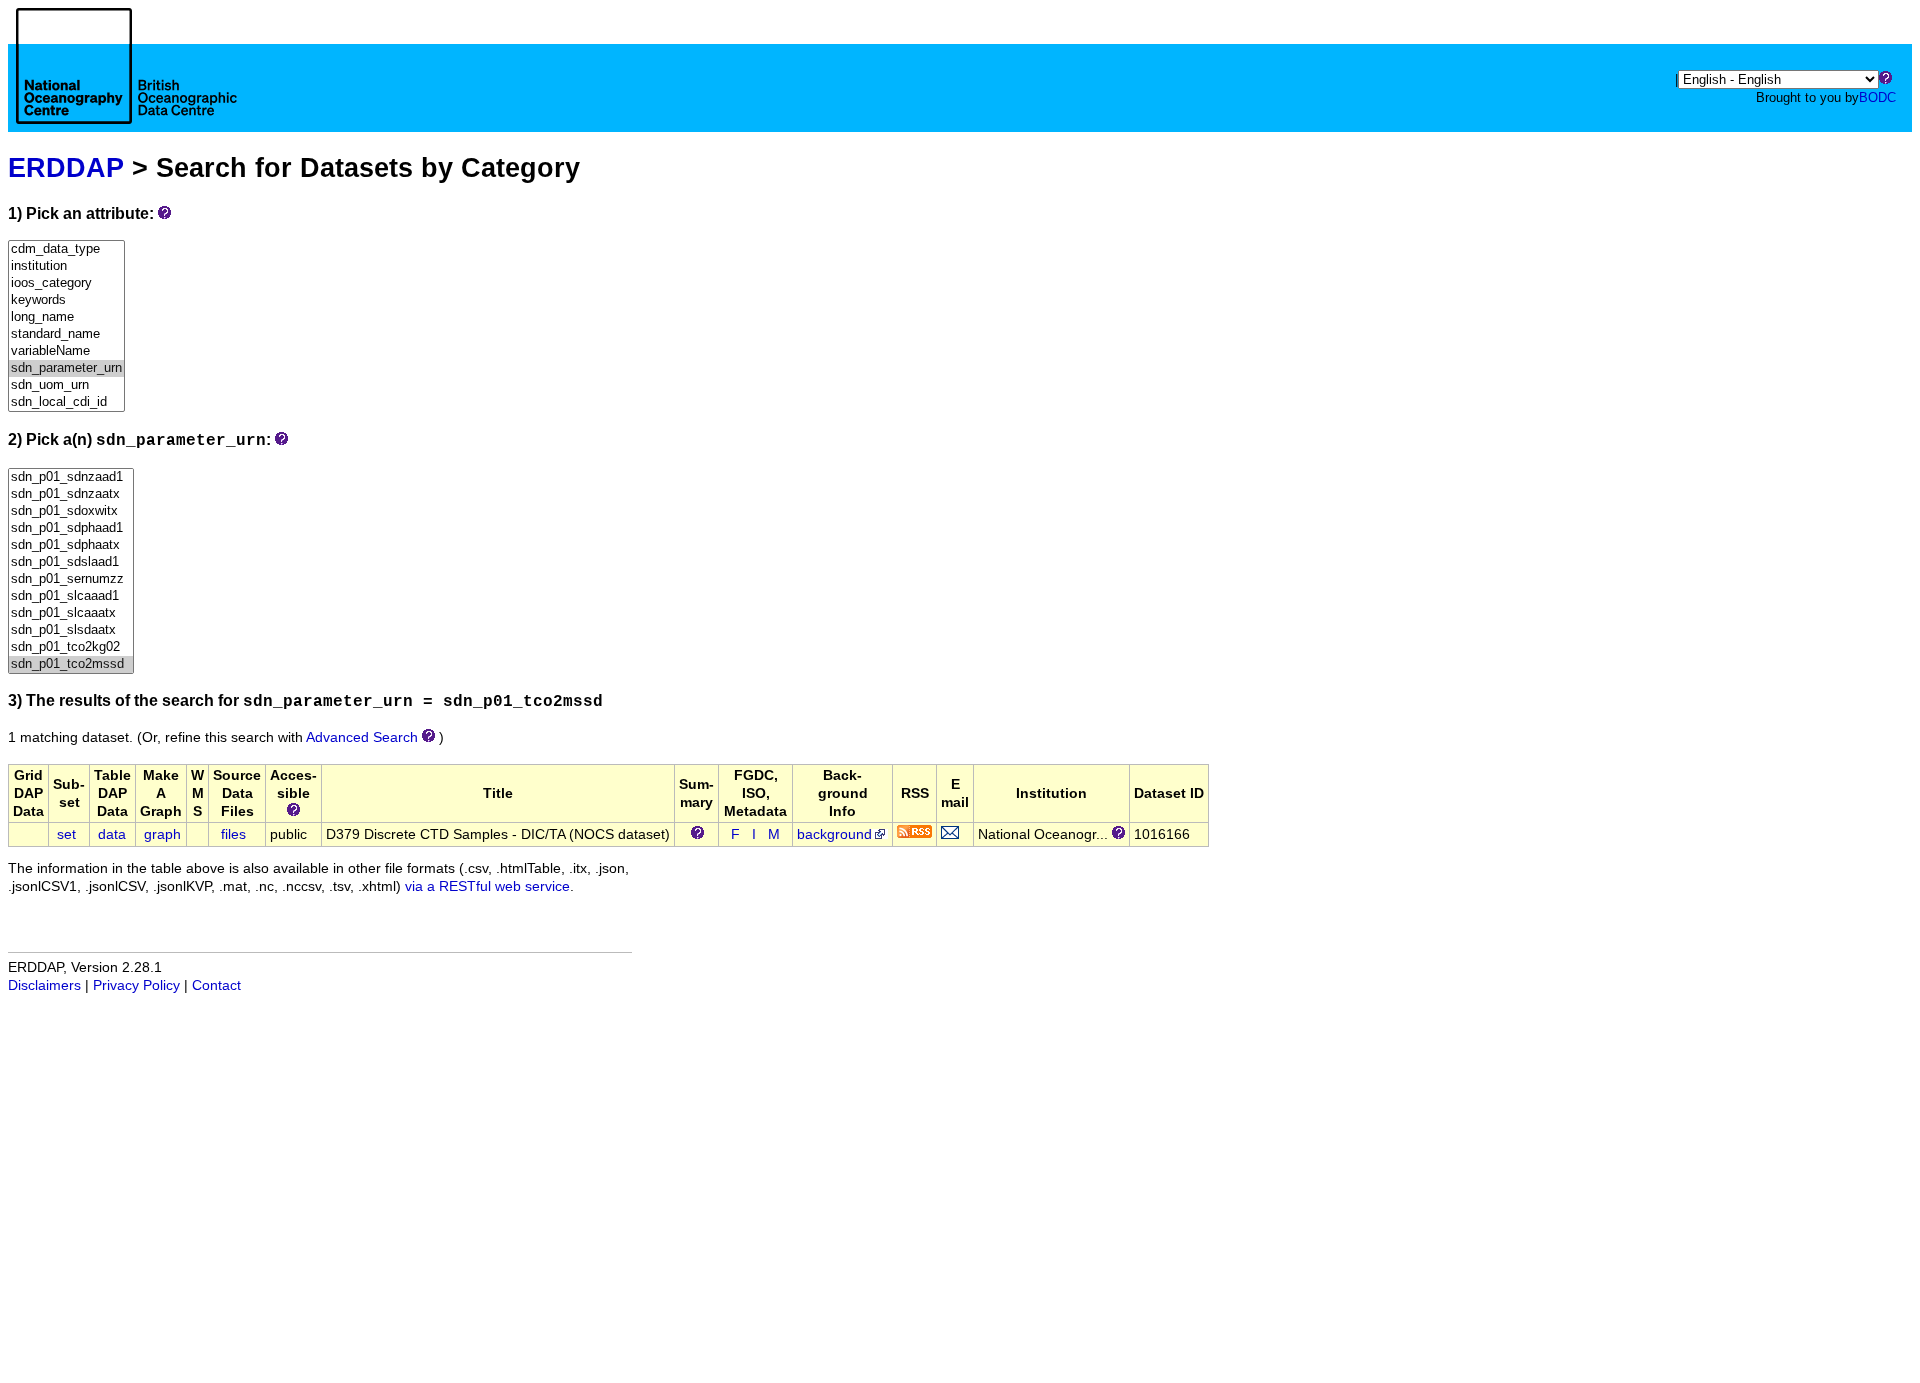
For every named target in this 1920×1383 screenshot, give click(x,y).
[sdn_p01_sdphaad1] (71, 528)
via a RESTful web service (487, 886)
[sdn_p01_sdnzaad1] (71, 477)
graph (162, 834)
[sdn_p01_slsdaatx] (71, 630)
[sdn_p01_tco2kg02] (71, 647)
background (834, 834)
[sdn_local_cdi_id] (66, 402)
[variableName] (66, 351)
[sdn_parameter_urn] (66, 368)
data (112, 834)
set (66, 834)
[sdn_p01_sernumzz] (71, 579)
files (233, 834)
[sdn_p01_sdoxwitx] (71, 511)
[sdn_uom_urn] (66, 385)
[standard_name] (66, 334)
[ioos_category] (66, 283)
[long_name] (66, 317)
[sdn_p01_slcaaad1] (71, 596)
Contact (216, 985)
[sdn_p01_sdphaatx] (71, 545)
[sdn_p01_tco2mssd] (71, 664)
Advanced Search (362, 737)
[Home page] (126, 88)
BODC (1877, 97)
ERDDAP (66, 167)
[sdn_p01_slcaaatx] (71, 613)
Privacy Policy (136, 985)
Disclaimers (44, 985)
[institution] (66, 266)
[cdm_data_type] (66, 249)
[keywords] (66, 300)
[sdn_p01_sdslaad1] (71, 562)
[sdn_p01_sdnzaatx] (71, 494)
